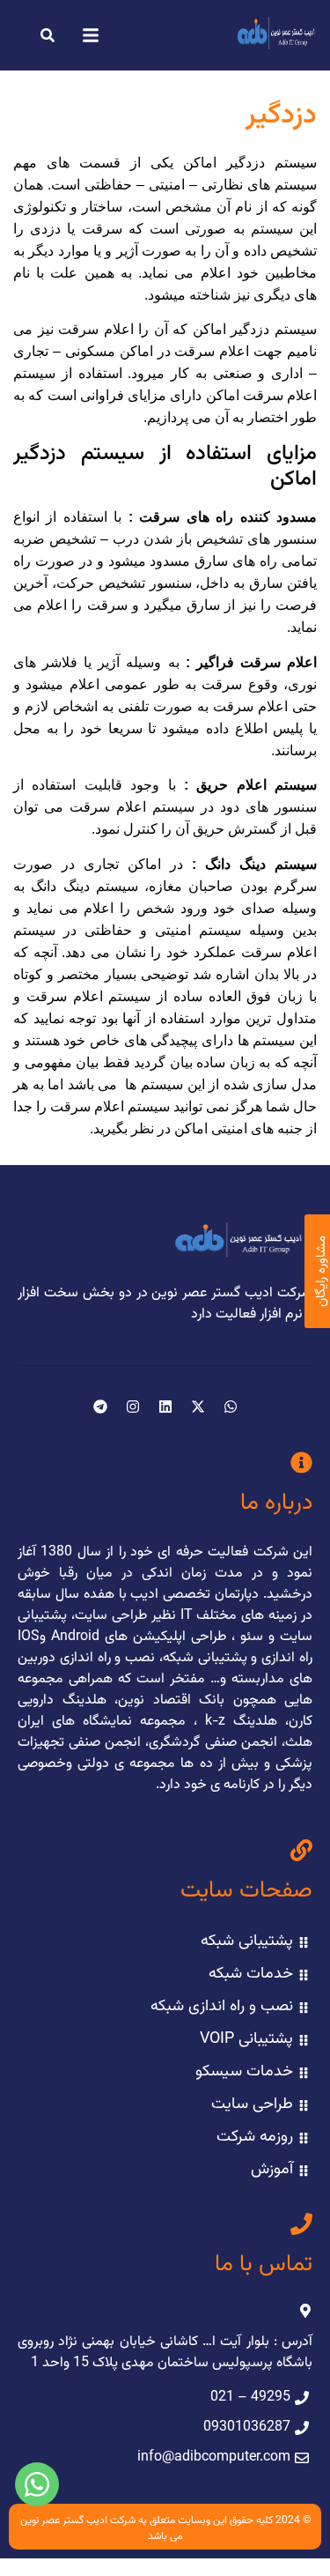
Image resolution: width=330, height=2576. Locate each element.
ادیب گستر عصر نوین (64, 2520)
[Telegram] (100, 1407)
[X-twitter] (198, 1407)
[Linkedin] (165, 1407)
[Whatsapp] (231, 1407)
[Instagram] (133, 1407)
